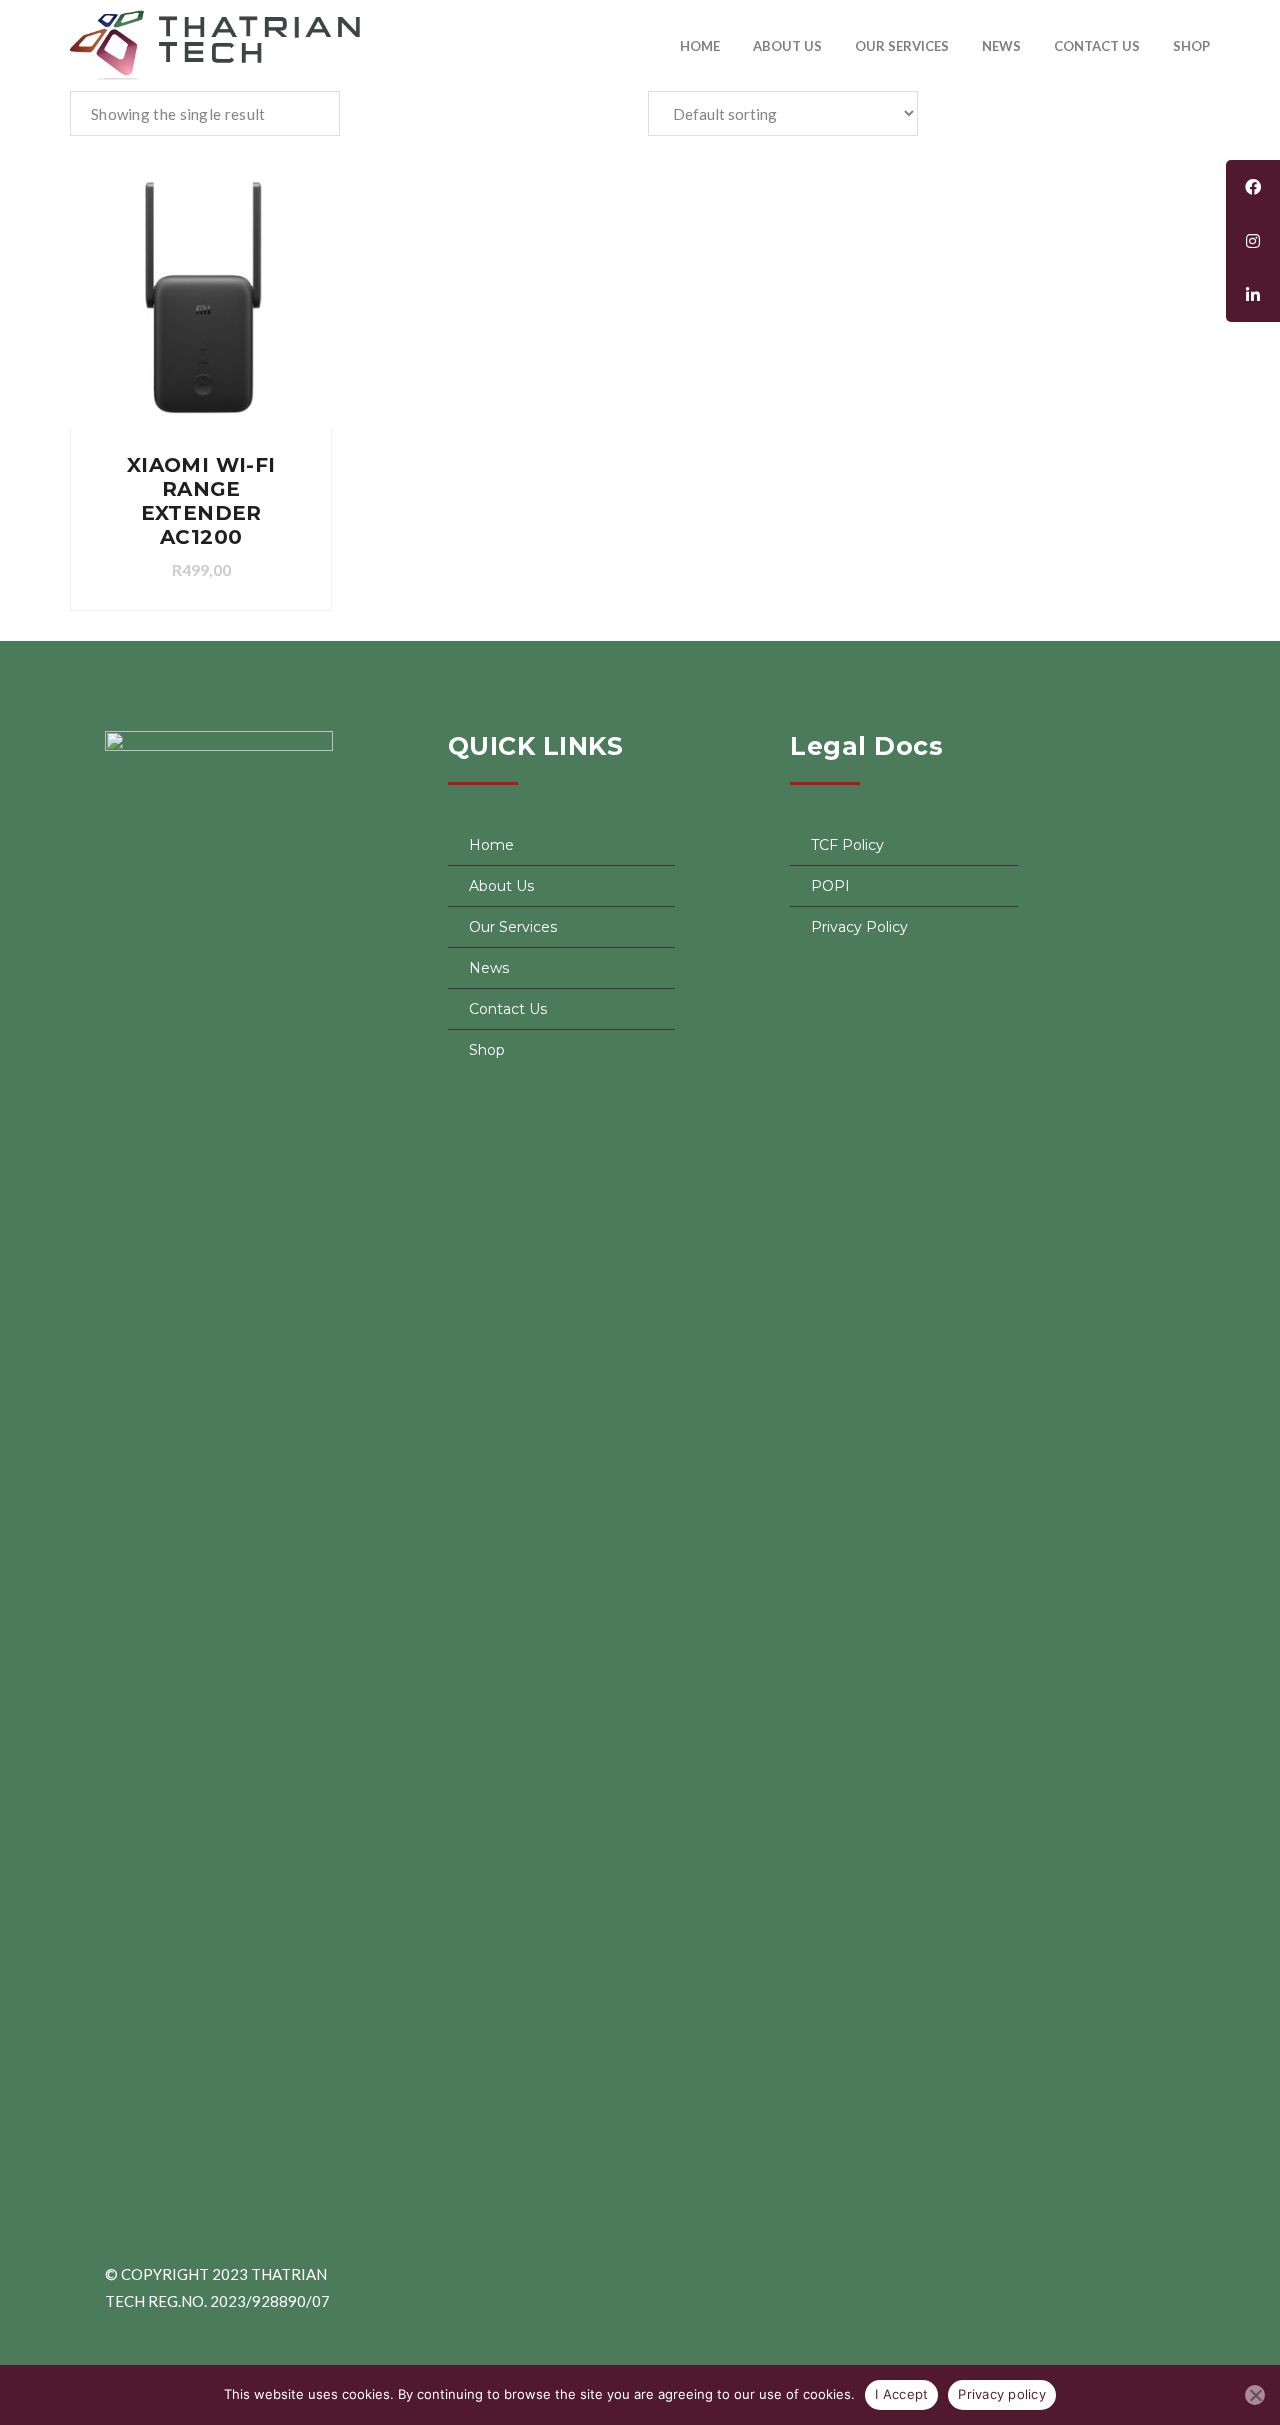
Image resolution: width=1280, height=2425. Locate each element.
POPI (830, 886)
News (1001, 46)
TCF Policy (847, 845)
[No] (1255, 2395)
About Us (787, 46)
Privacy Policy (859, 927)
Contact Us (1097, 46)
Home (700, 46)
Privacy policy (1002, 2394)
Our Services (902, 46)
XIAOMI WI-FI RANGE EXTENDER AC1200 (201, 501)
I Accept (901, 2394)
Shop (1191, 46)
